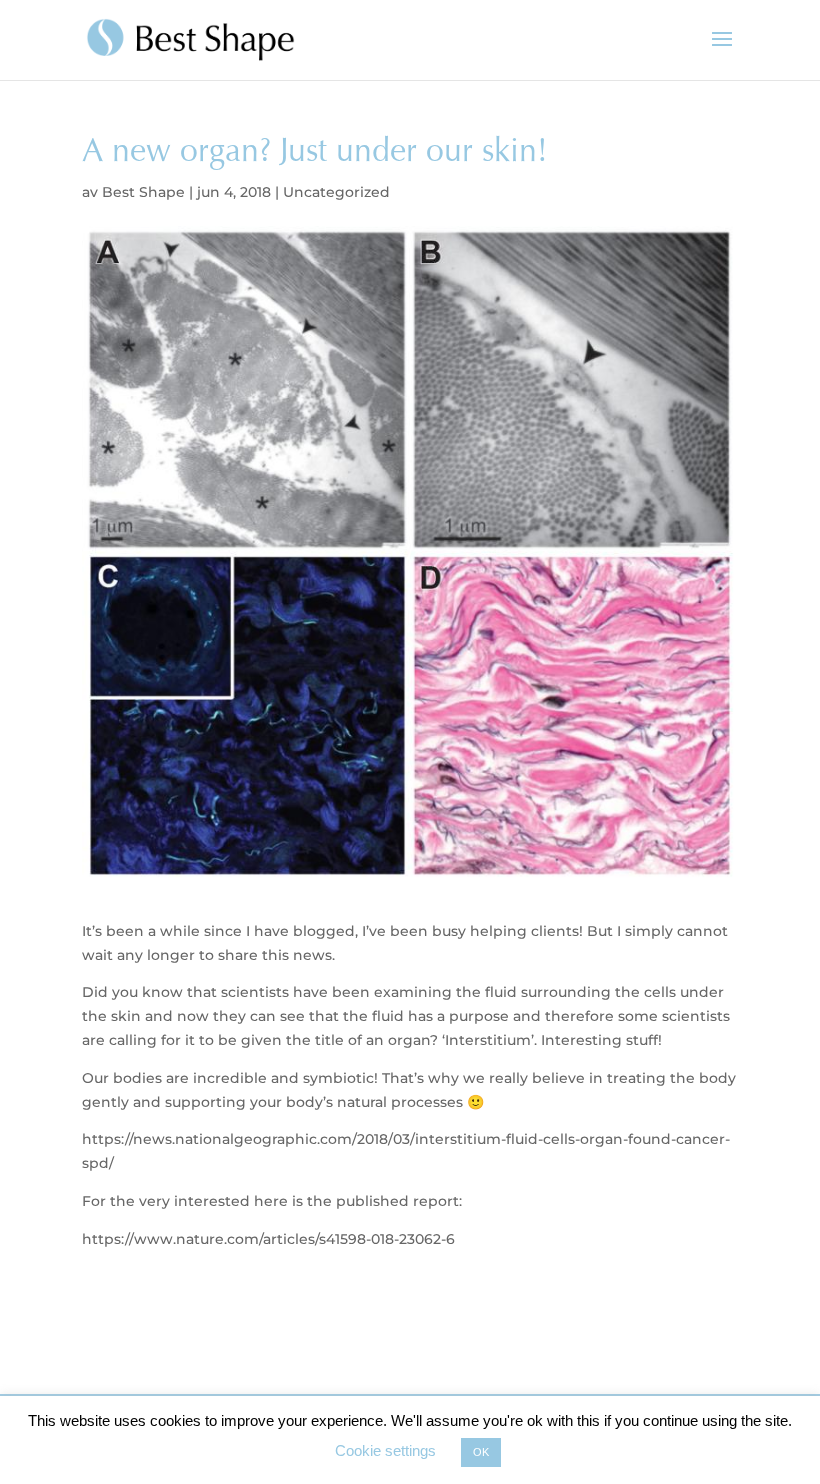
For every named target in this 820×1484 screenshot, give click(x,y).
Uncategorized (336, 192)
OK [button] (481, 1452)
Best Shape (143, 192)
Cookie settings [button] (385, 1450)
